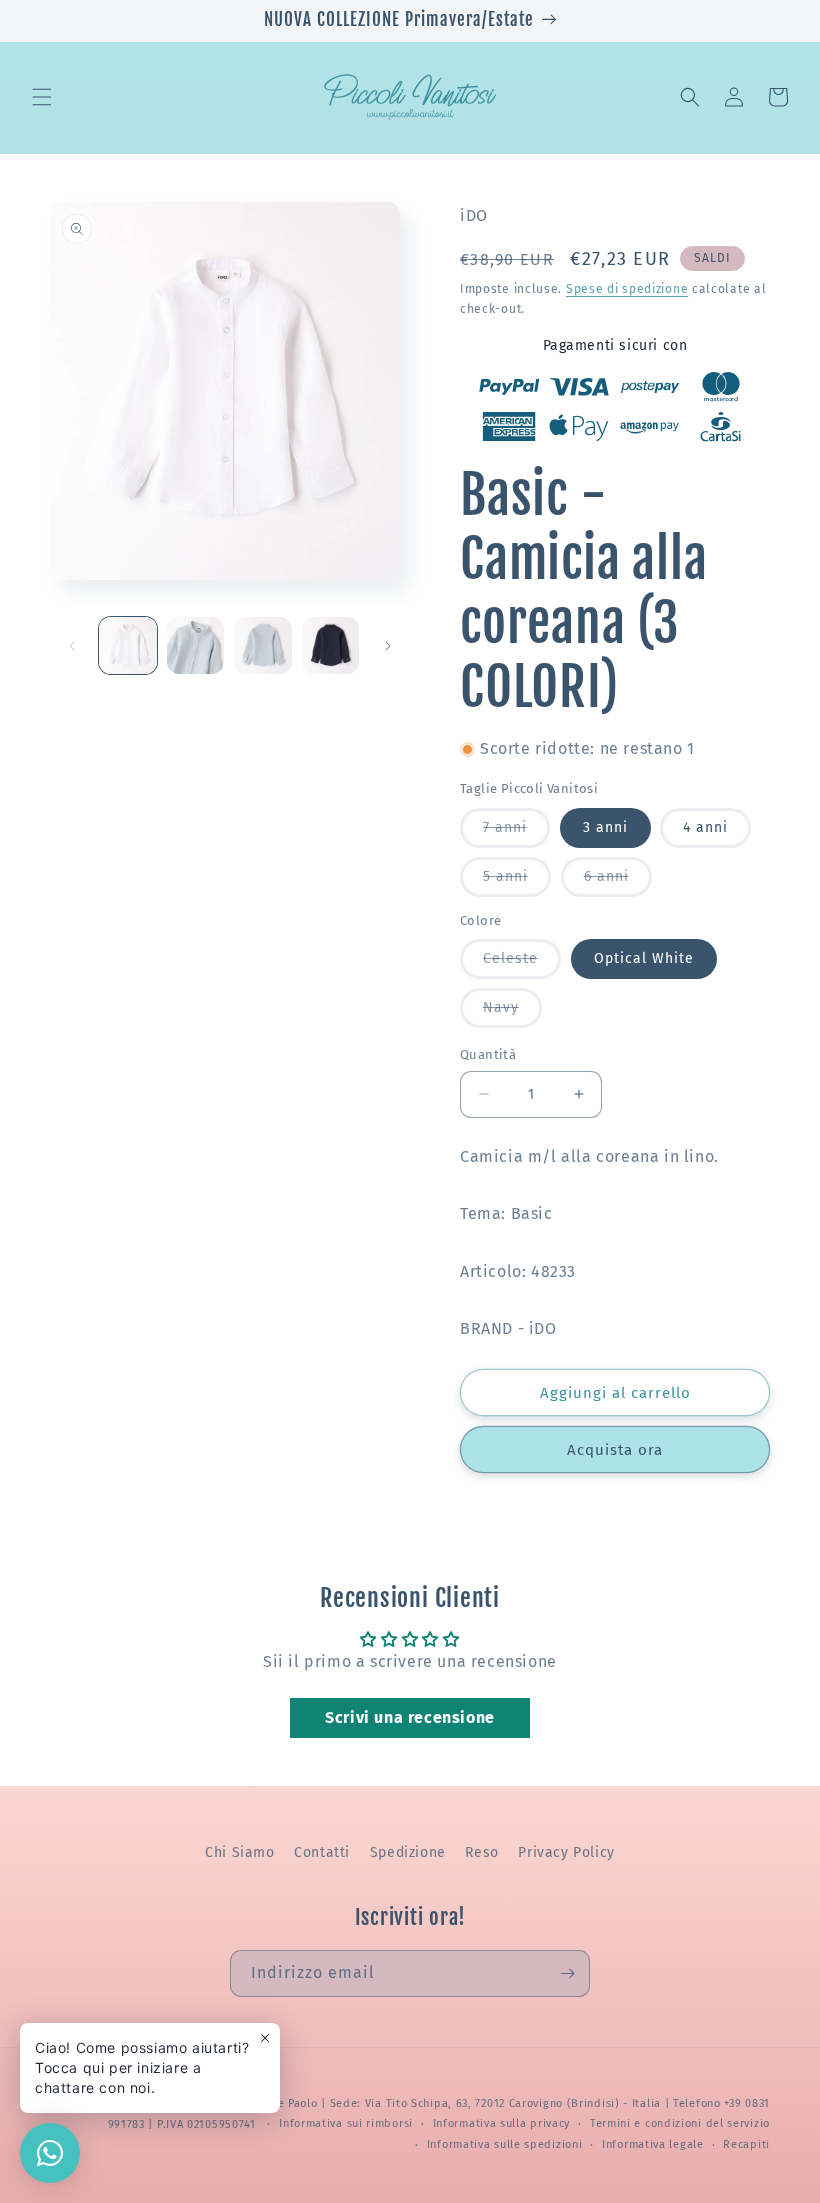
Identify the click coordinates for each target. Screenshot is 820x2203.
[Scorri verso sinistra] (72, 646)
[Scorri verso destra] (388, 646)
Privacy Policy (566, 1852)
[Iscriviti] (567, 1973)
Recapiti (746, 2144)
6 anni (618, 882)
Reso (481, 1852)
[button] (42, 97)
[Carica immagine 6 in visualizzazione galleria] (331, 646)
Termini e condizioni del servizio (680, 2123)
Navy (512, 1013)
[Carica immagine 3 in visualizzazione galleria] (196, 646)
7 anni (516, 833)
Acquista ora (615, 1450)
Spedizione (408, 1852)
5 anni (517, 882)
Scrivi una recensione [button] (410, 1717)
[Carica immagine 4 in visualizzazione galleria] (263, 646)
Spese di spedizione (627, 289)
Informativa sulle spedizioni (505, 2144)
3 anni (605, 827)
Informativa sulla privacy (502, 2123)
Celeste (522, 964)
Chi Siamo (239, 1852)
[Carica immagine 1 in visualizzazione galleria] (128, 646)
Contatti (322, 1852)
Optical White (644, 958)
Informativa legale (653, 2144)
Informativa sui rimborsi (346, 2123)
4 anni (705, 827)
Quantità (488, 1054)
